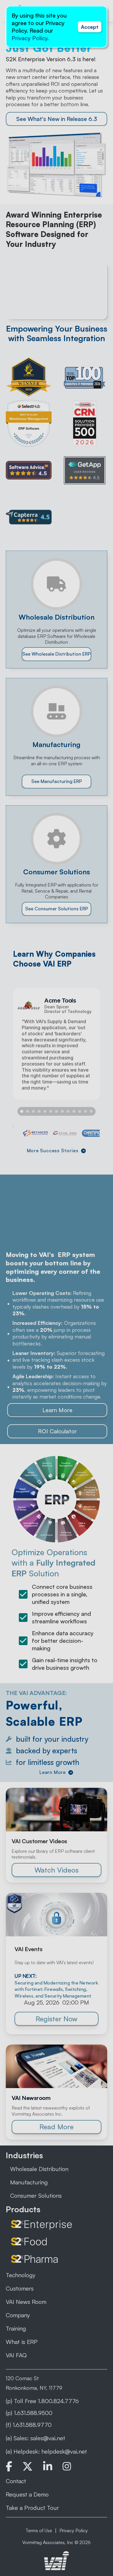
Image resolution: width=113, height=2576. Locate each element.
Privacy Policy (29, 38)
